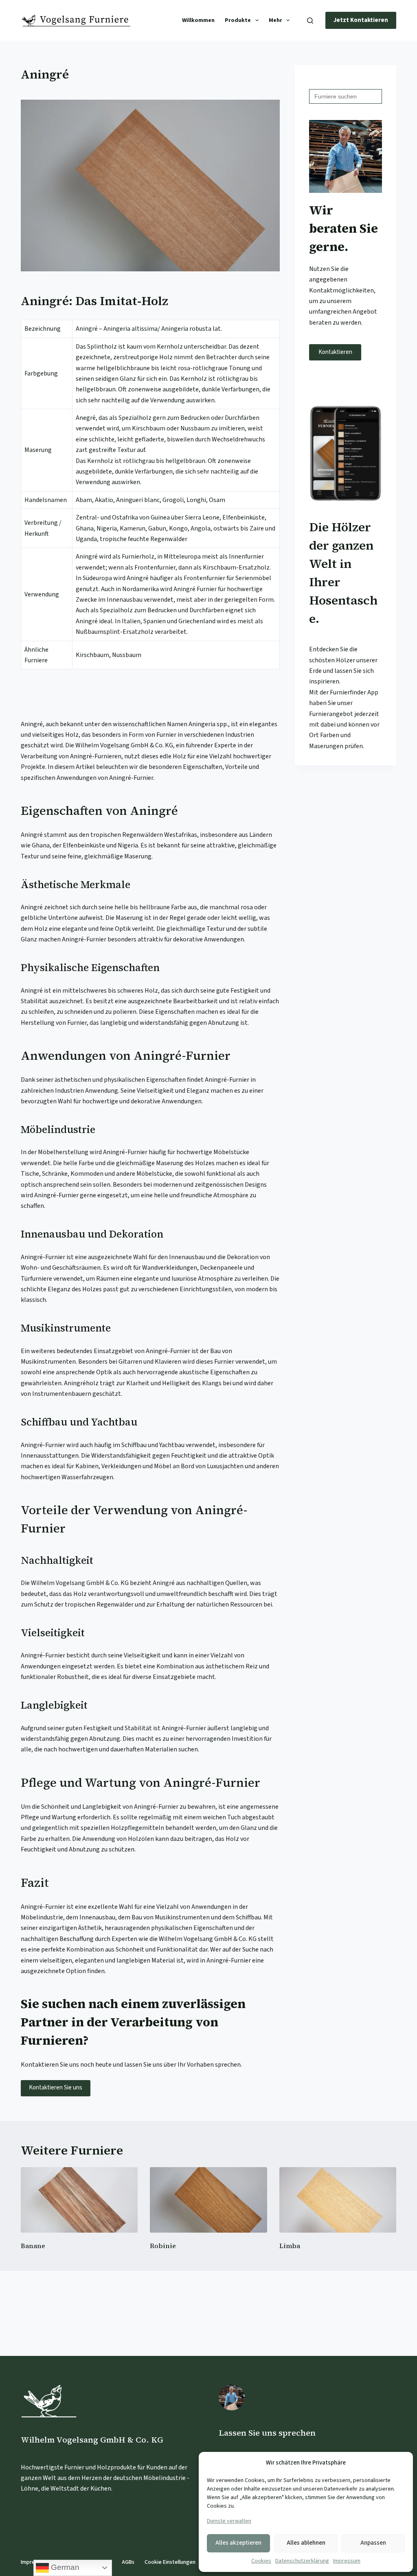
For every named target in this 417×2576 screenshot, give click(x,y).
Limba (290, 2246)
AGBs (128, 2562)
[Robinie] (208, 2200)
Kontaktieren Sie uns (56, 2088)
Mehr (275, 20)
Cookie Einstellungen (170, 2562)
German (64, 2567)
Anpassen (373, 2543)
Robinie (163, 2246)
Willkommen (198, 20)
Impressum (347, 2561)
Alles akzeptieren (238, 2543)
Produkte (238, 20)
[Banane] (79, 2200)
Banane (33, 2246)
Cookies (261, 2561)
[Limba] (338, 2200)
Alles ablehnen (306, 2543)
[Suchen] (310, 21)
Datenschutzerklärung (302, 2561)
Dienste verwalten (229, 2521)
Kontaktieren (335, 352)
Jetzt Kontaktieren (361, 20)
